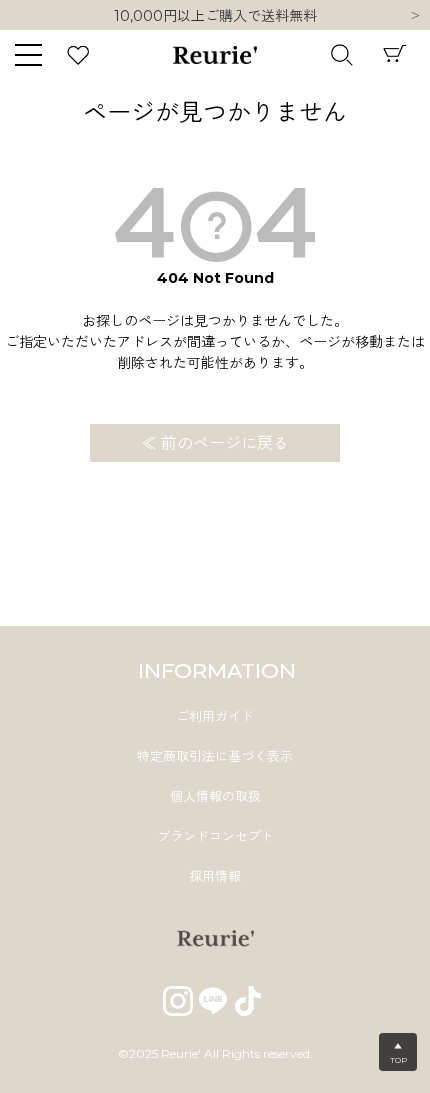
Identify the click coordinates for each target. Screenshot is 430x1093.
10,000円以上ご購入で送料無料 (215, 11)
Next (415, 17)
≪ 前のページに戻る (215, 443)
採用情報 (215, 876)
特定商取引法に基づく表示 (215, 756)
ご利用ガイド (215, 716)
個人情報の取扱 (215, 796)
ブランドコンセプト (215, 836)
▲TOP (398, 1053)
